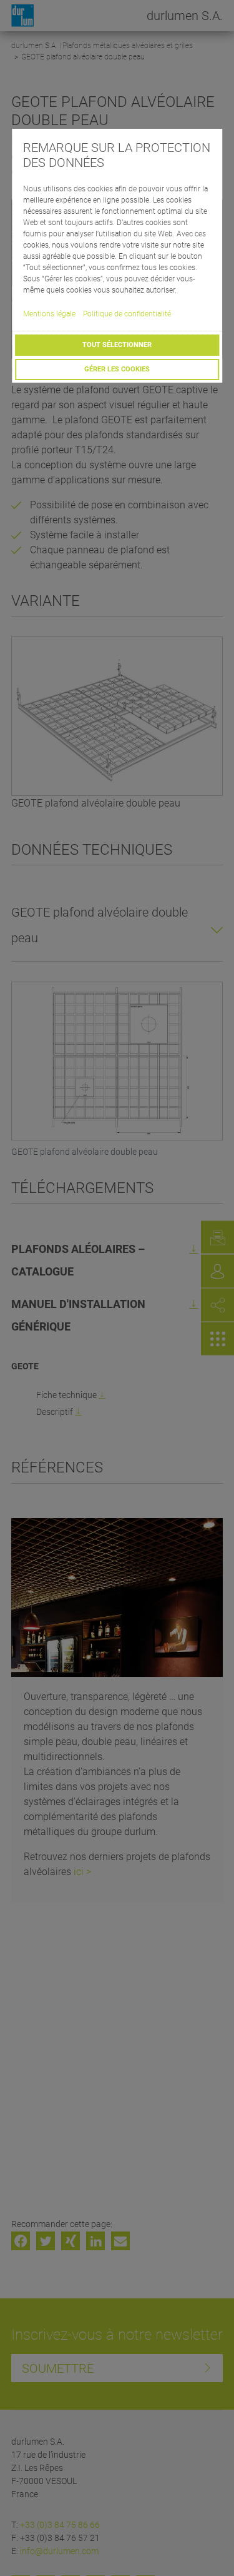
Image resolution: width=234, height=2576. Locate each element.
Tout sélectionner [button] (117, 345)
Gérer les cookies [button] (117, 369)
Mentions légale (49, 314)
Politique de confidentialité (127, 314)
